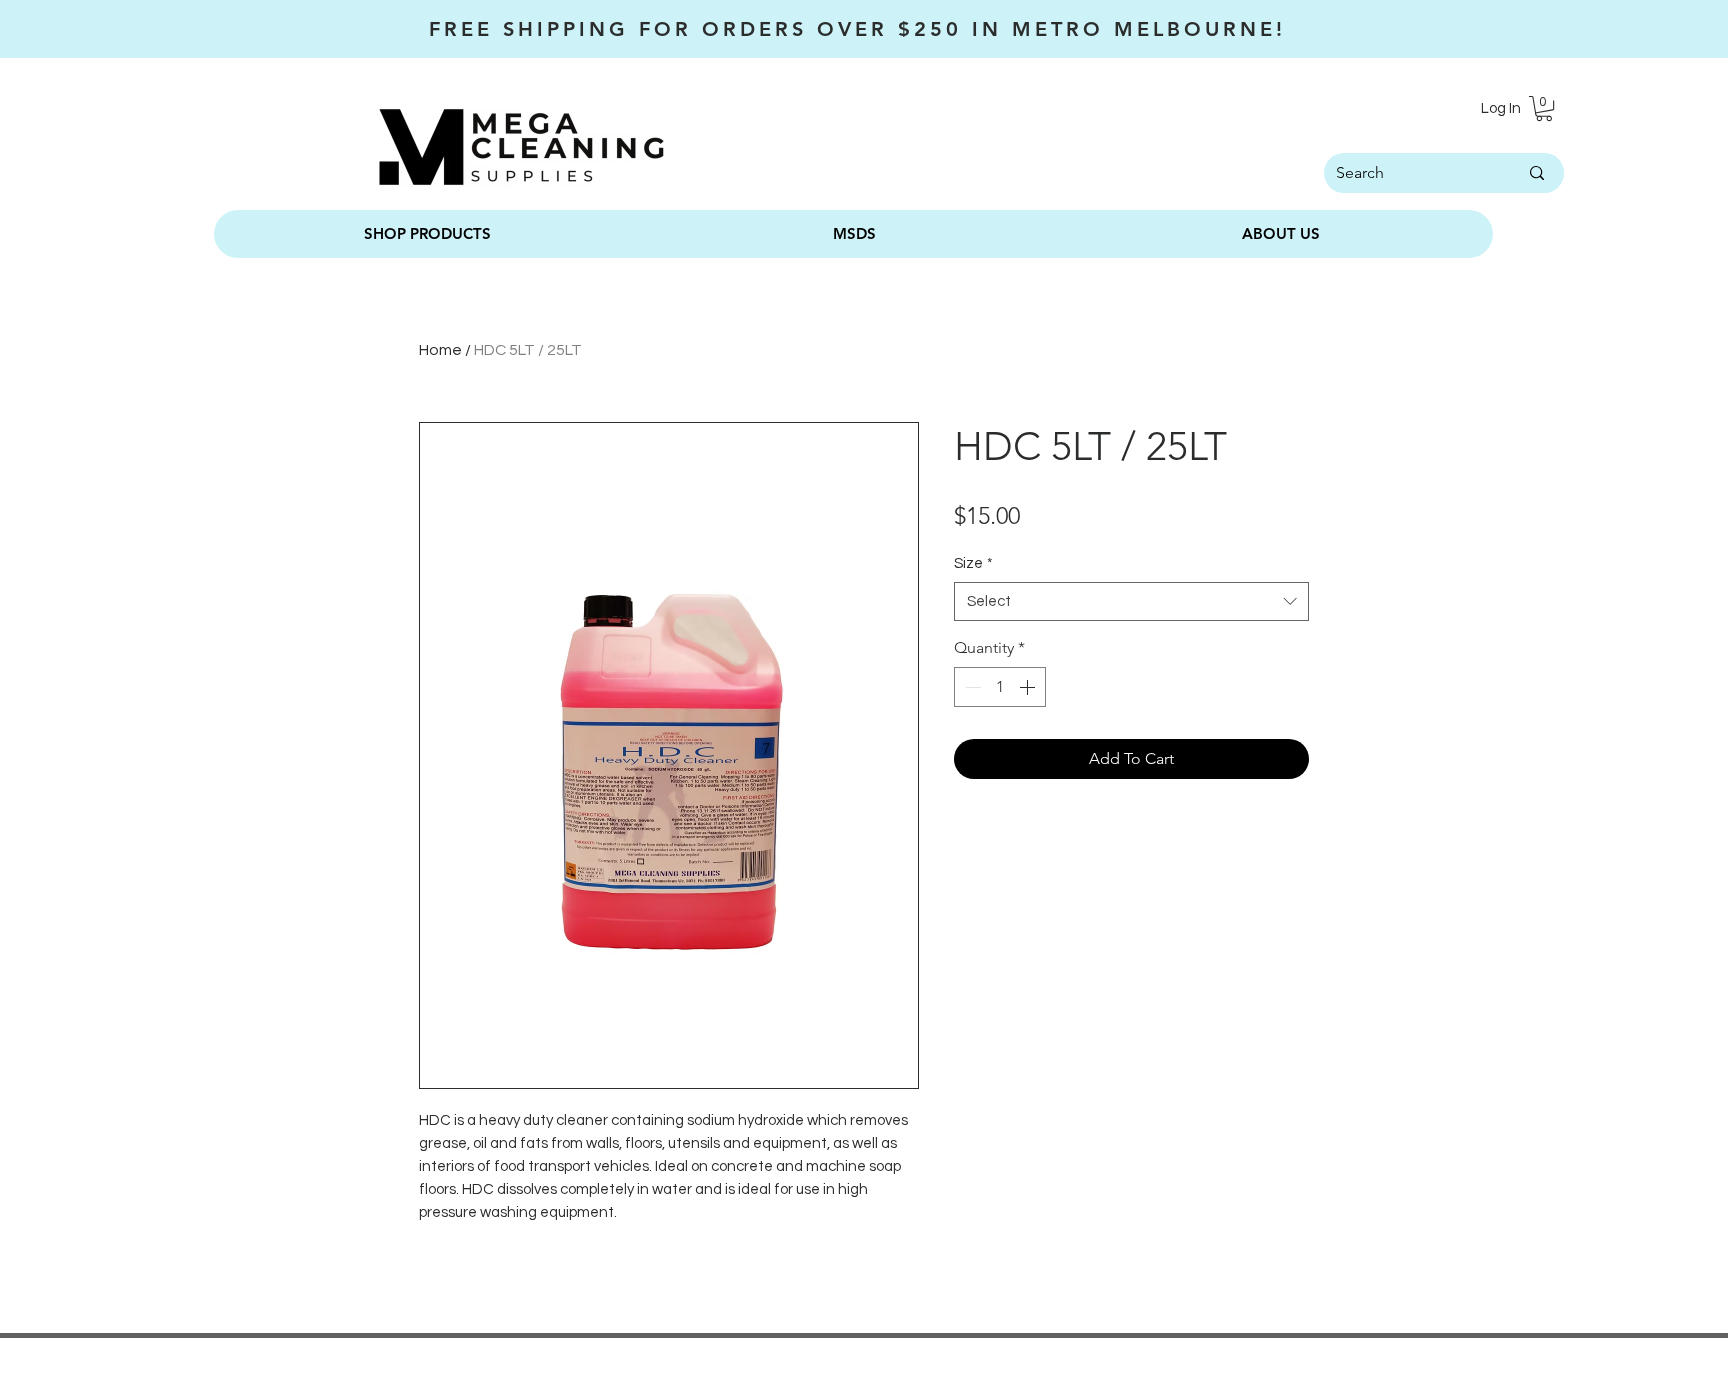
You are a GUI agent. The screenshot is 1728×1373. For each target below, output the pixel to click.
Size (973, 563)
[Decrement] (971, 687)
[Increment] (1029, 687)
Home (440, 350)
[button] (1544, 108)
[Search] (1537, 173)
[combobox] (1131, 601)
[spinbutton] (1000, 687)
